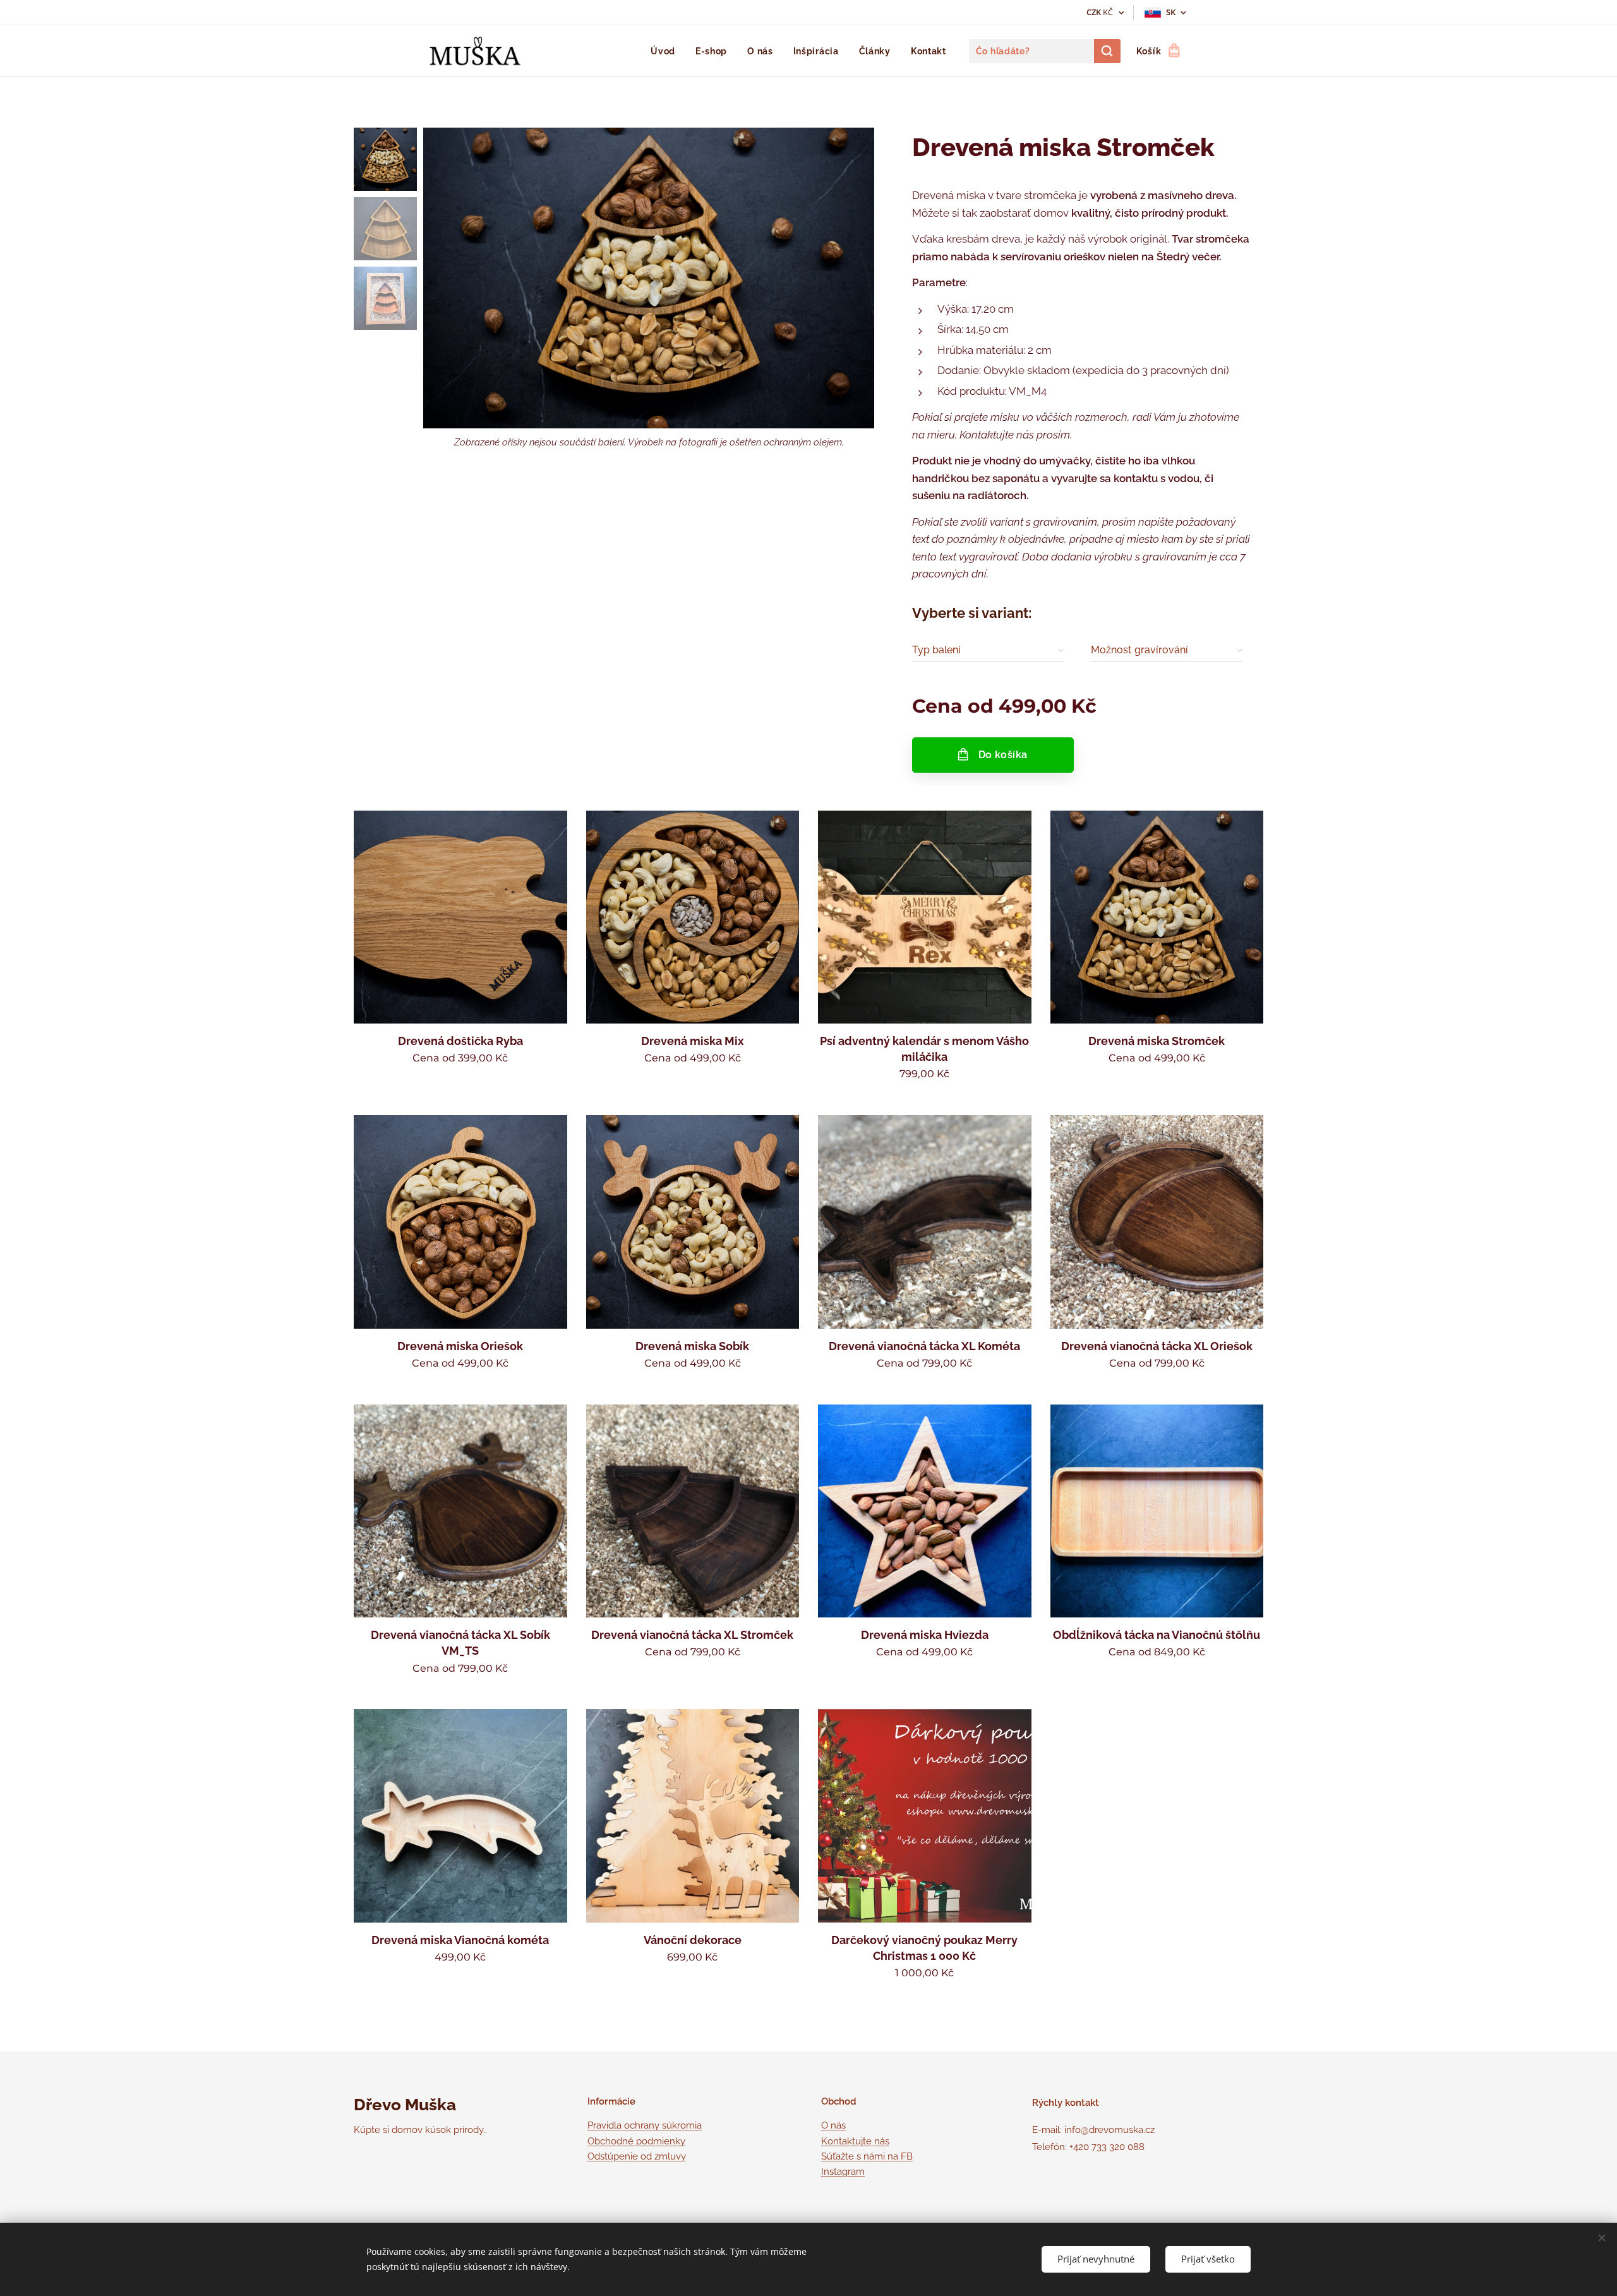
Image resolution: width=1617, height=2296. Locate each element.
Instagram (843, 2172)
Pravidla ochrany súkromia (645, 2125)
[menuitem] (666, 51)
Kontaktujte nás (855, 2141)
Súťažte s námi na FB (867, 2156)
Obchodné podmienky (636, 2141)
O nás (833, 2125)
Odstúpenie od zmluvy (637, 2156)
